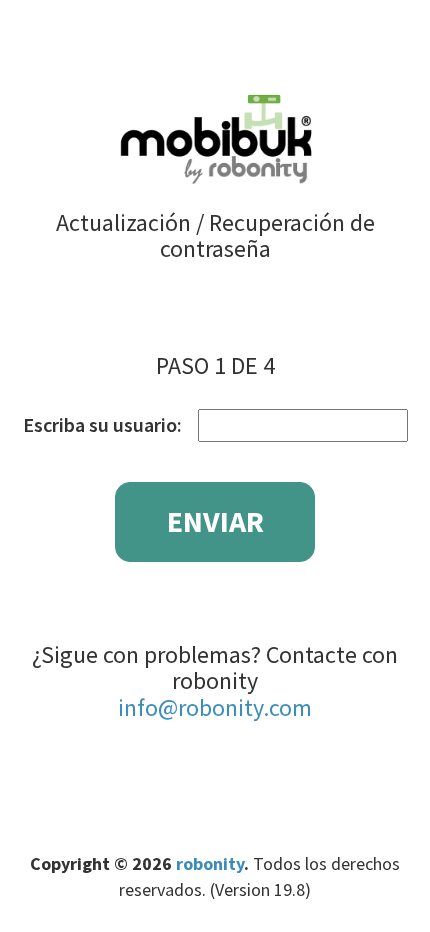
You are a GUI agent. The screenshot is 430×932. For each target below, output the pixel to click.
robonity (210, 863)
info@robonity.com (215, 707)
